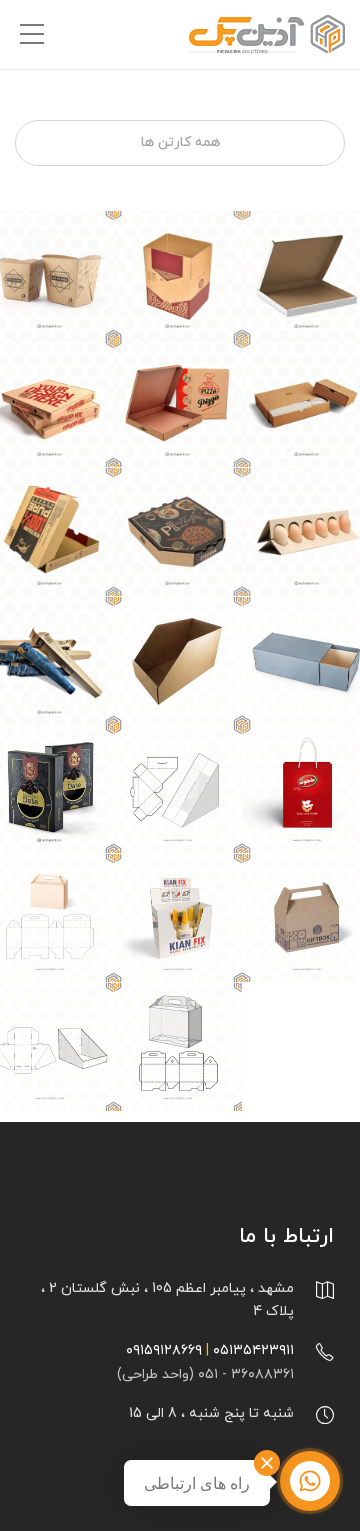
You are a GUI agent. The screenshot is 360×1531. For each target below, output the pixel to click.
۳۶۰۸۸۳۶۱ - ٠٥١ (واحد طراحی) (205, 1374)
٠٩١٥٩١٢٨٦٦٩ (164, 1350)
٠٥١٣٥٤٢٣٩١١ (253, 1350)
